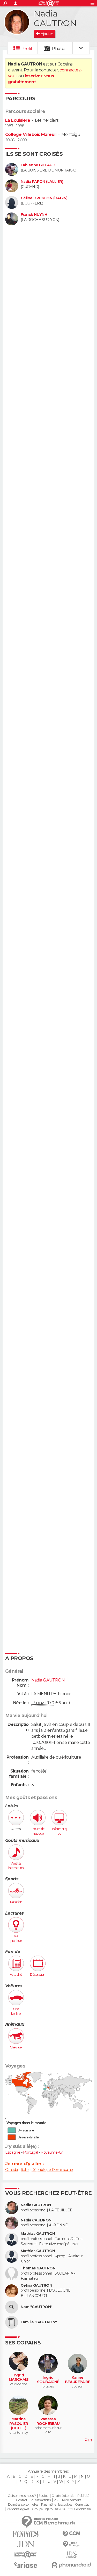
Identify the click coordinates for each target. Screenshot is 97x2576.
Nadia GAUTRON (36, 2205)
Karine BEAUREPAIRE (78, 2380)
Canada (12, 2170)
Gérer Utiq (82, 2505)
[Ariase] (26, 2565)
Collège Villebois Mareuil (31, 134)
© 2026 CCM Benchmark (73, 2509)
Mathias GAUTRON (38, 2234)
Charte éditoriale (63, 2496)
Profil (27, 49)
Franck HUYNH (34, 215)
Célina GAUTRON (36, 2286)
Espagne (13, 2152)
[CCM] (72, 2534)
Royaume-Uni (52, 2152)
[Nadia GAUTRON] (17, 22)
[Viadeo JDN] (72, 2555)
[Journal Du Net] (26, 2544)
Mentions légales (18, 2509)
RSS (56, 2500)
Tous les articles (40, 2500)
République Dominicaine (52, 2170)
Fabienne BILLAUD (38, 165)
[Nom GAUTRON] (12, 2307)
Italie (25, 2170)
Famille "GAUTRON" (39, 2322)
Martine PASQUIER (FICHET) (19, 2424)
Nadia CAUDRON (36, 2220)
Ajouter (47, 34)
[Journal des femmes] (26, 2534)
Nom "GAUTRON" (37, 2307)
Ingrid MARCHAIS (19, 2378)
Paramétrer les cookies (57, 2505)
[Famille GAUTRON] (12, 2322)
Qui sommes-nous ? (22, 2496)
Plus (88, 2440)
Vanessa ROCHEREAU (48, 2421)
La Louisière (18, 120)
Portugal (30, 2152)
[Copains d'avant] (26, 2554)
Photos (59, 49)
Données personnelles (23, 2505)
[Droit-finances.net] (72, 2544)
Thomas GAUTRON (38, 2268)
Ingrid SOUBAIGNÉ (48, 2380)
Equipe (43, 2496)
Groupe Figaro (42, 2509)
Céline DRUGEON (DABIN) (44, 198)
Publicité (83, 2496)
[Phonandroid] (72, 2565)
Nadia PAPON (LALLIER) (42, 182)
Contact (22, 2500)
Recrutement (72, 2500)
